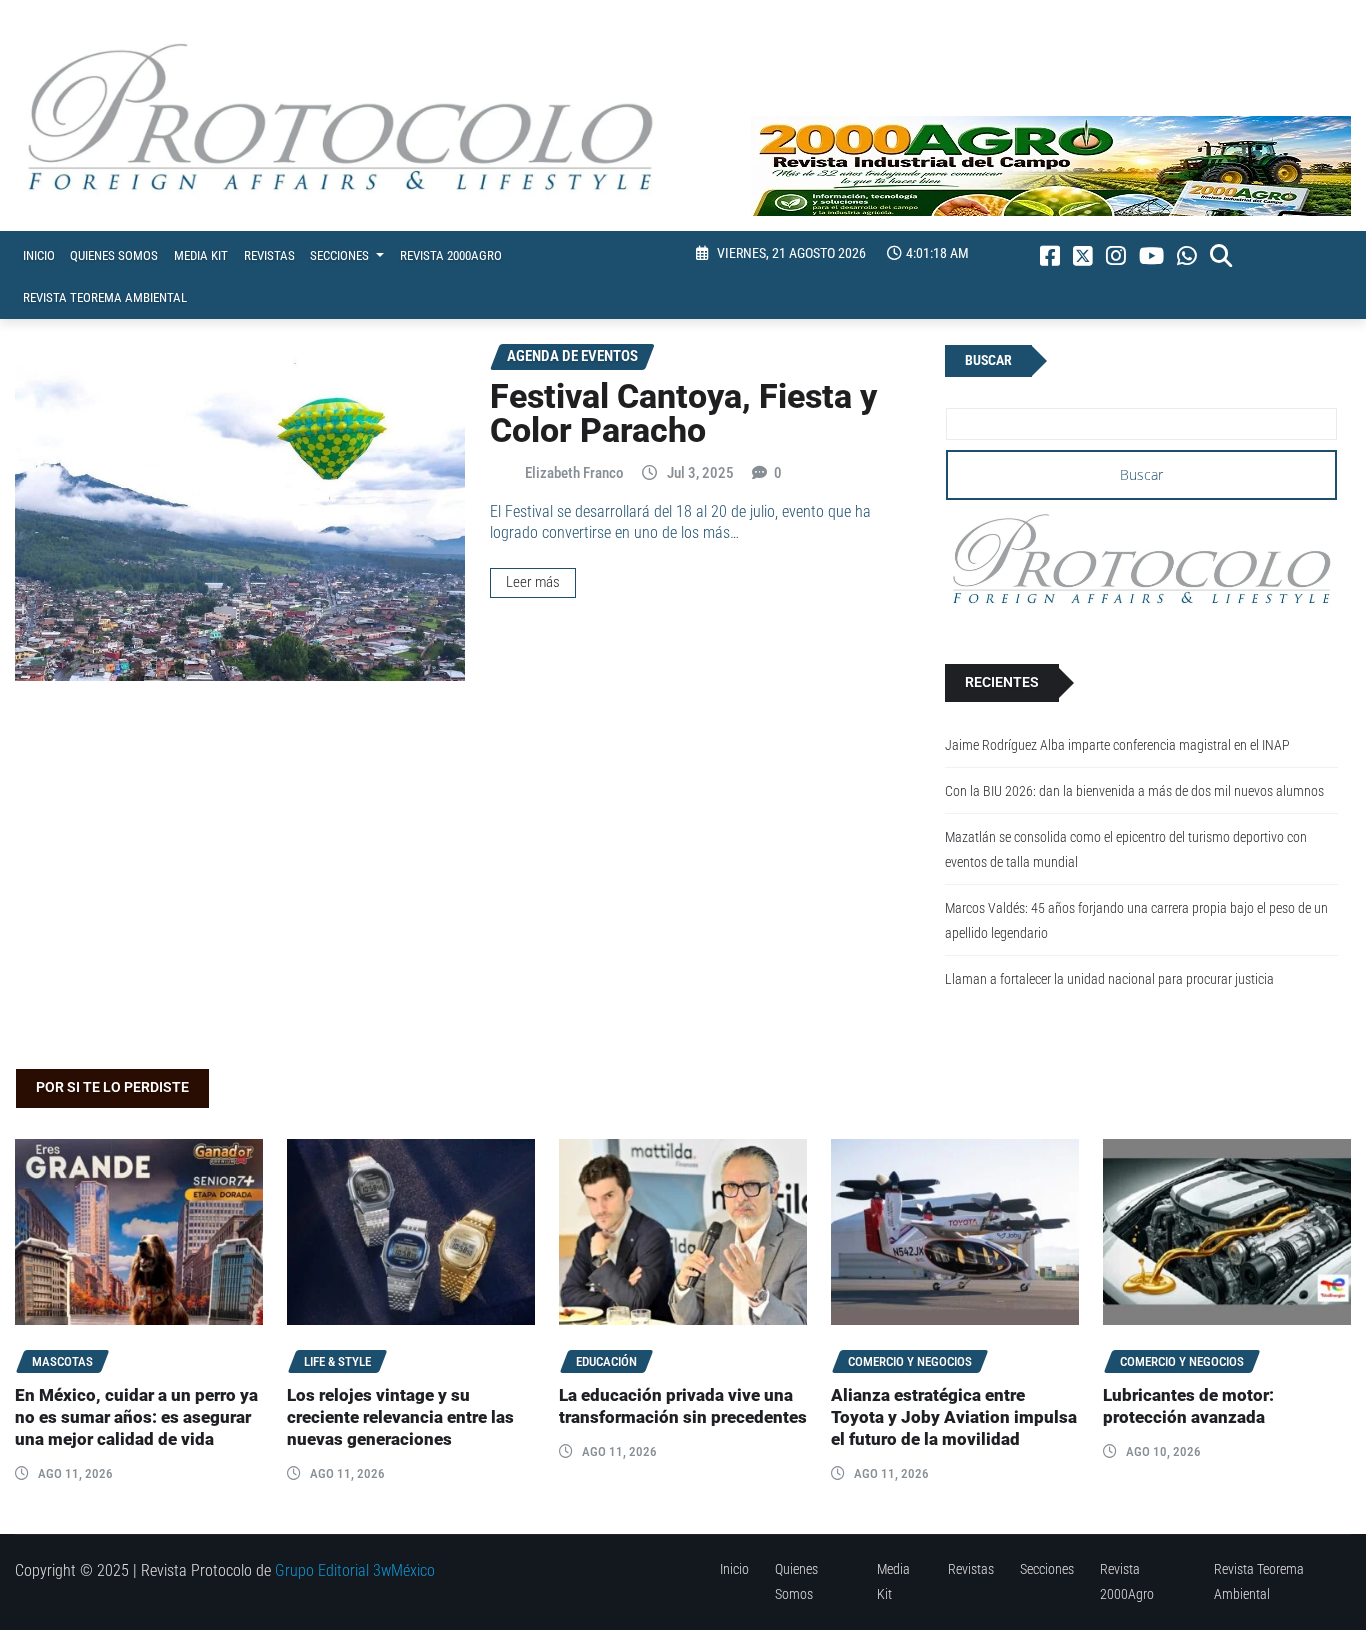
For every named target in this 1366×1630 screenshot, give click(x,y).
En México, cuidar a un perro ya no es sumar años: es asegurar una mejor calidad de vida (136, 1417)
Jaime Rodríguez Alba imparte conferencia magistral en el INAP (1117, 745)
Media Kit (201, 255)
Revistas (269, 255)
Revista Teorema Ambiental (105, 297)
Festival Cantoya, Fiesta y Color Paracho (683, 413)
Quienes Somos (114, 255)
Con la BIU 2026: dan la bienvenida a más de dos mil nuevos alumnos (1134, 791)
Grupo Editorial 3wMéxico (355, 1570)
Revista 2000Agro (451, 255)
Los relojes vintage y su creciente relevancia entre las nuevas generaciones (400, 1417)
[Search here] (1221, 256)
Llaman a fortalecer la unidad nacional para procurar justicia (1109, 979)
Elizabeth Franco (574, 473)
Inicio (39, 255)
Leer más (533, 582)
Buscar (988, 360)
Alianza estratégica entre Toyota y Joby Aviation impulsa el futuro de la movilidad (954, 1417)
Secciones (341, 255)
